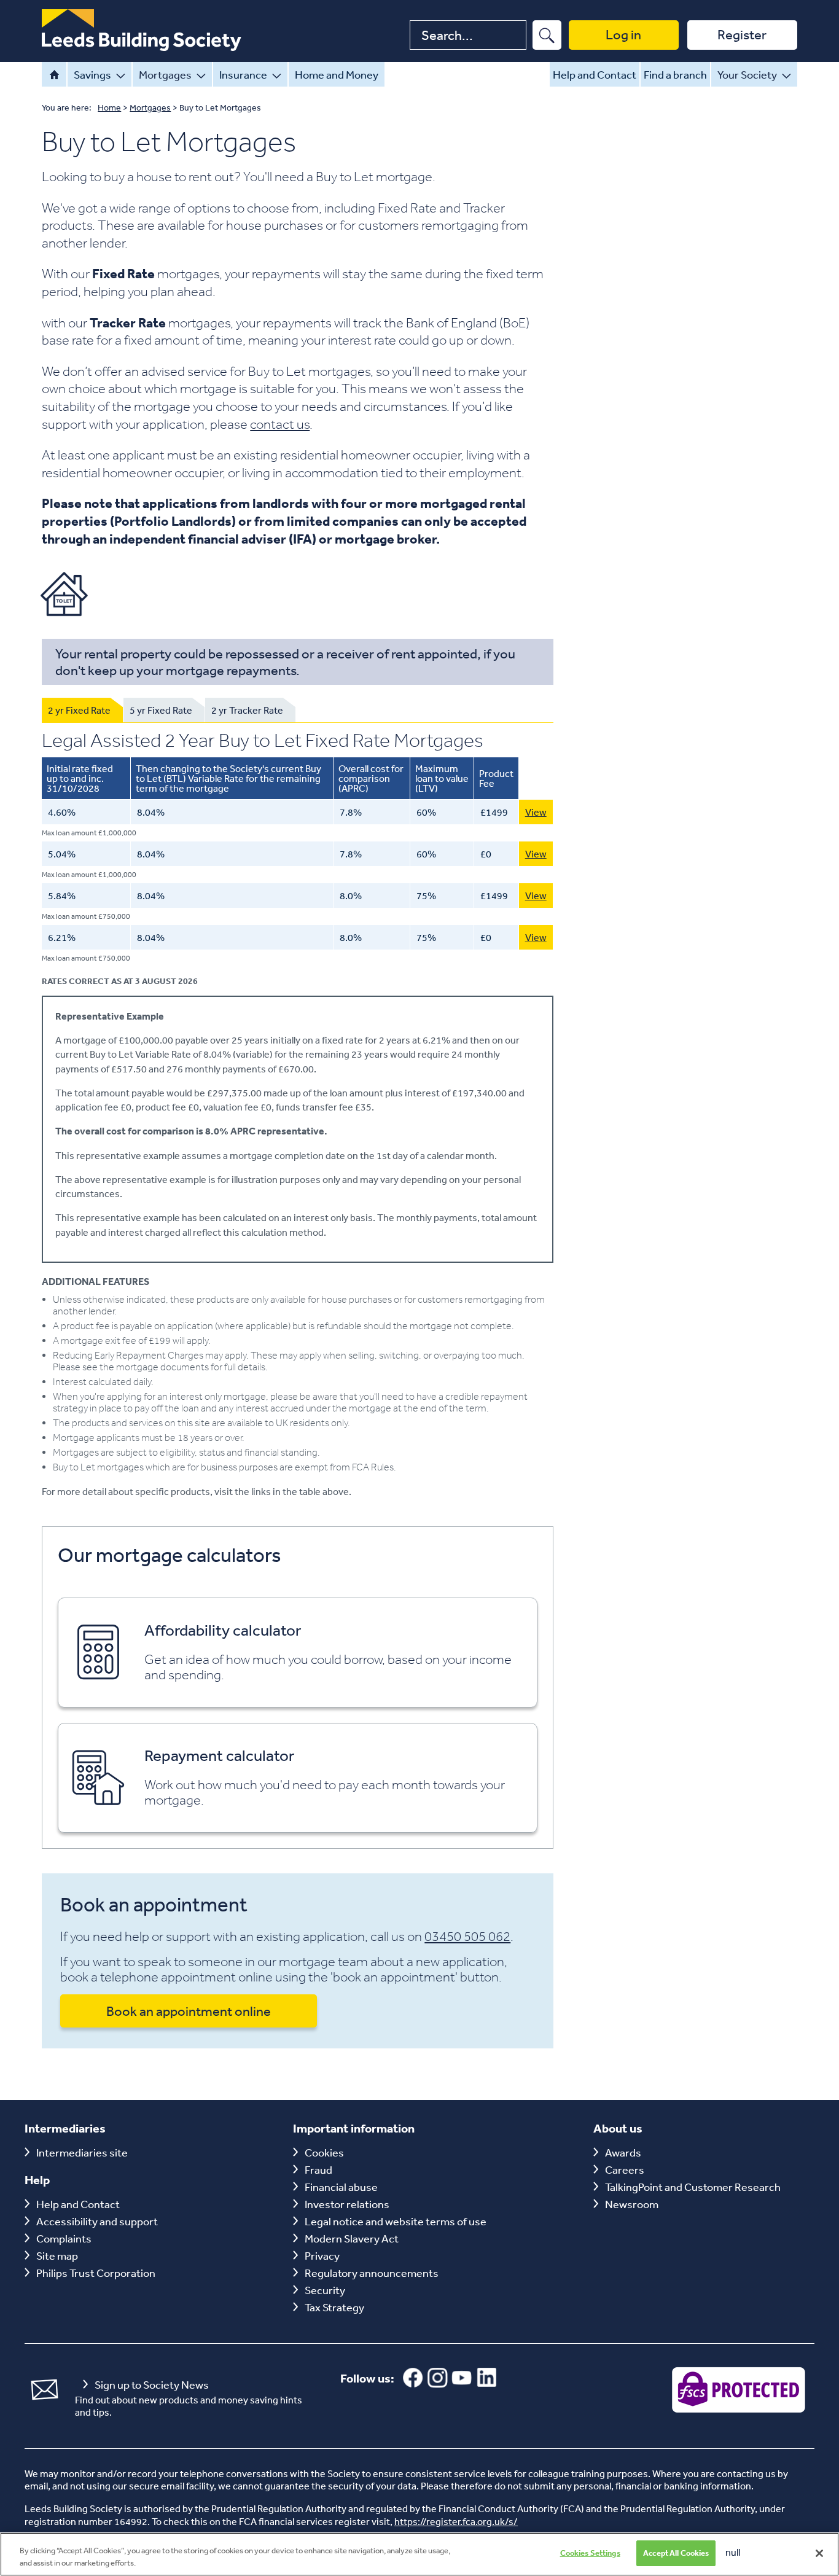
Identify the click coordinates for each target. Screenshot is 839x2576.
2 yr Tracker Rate (247, 710)
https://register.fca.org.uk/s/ (456, 2521)
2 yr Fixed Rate (79, 710)
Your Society (747, 74)
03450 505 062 (467, 1936)
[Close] (819, 2553)
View (536, 812)
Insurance (243, 74)
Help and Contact (595, 74)
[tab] (82, 710)
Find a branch (675, 74)
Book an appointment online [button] (189, 2011)
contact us (280, 424)
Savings (92, 74)
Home (54, 74)
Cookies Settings (590, 2553)
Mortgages (165, 74)
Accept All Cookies (676, 2553)
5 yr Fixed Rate (161, 710)
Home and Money (337, 74)
